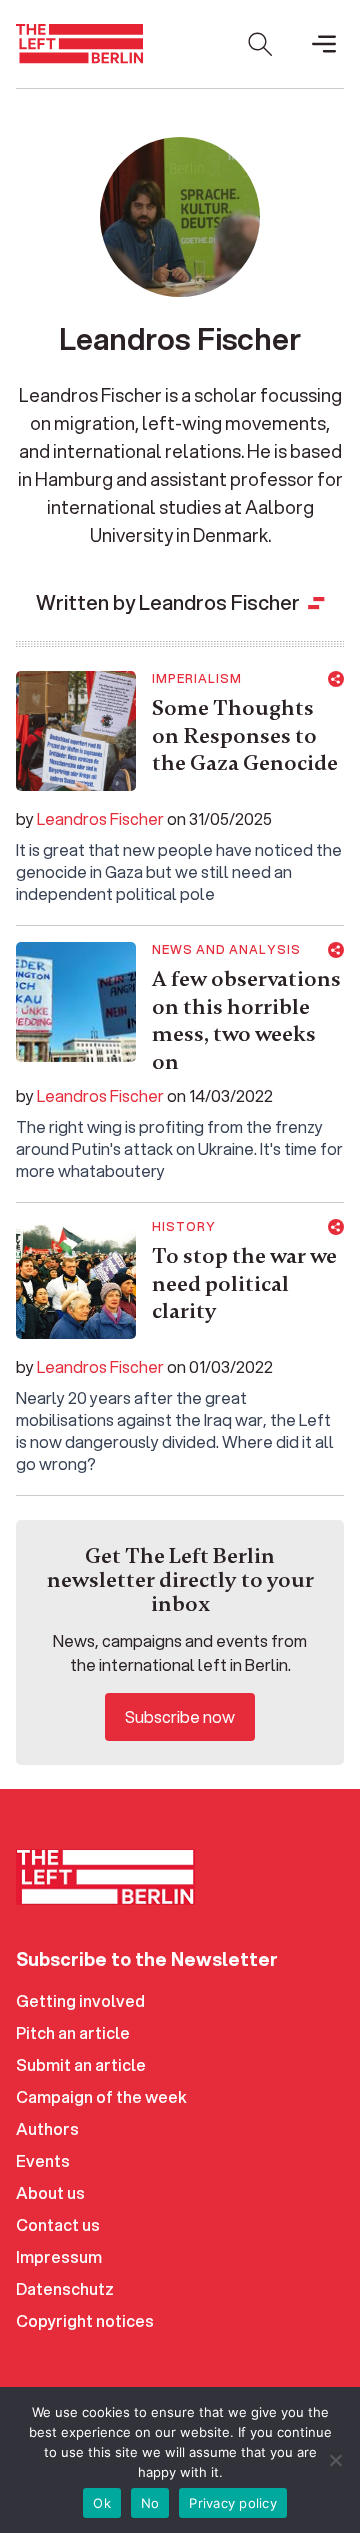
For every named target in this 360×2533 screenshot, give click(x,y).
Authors (47, 2128)
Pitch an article (73, 2032)
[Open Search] (260, 44)
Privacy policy (233, 2503)
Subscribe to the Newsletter (147, 1959)
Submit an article (81, 2064)
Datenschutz (65, 2288)
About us (50, 2192)
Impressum (59, 2256)
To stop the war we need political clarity (244, 1283)
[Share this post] (336, 679)
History (184, 1227)
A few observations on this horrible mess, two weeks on (246, 1020)
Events (43, 2160)
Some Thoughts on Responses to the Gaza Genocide (245, 735)
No (150, 2503)
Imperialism (197, 679)
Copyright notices (85, 2320)
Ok (102, 2503)
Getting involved (80, 2000)
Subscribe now (180, 1716)
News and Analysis (226, 950)
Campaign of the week (101, 2096)
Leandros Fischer (100, 818)
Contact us (58, 2224)
